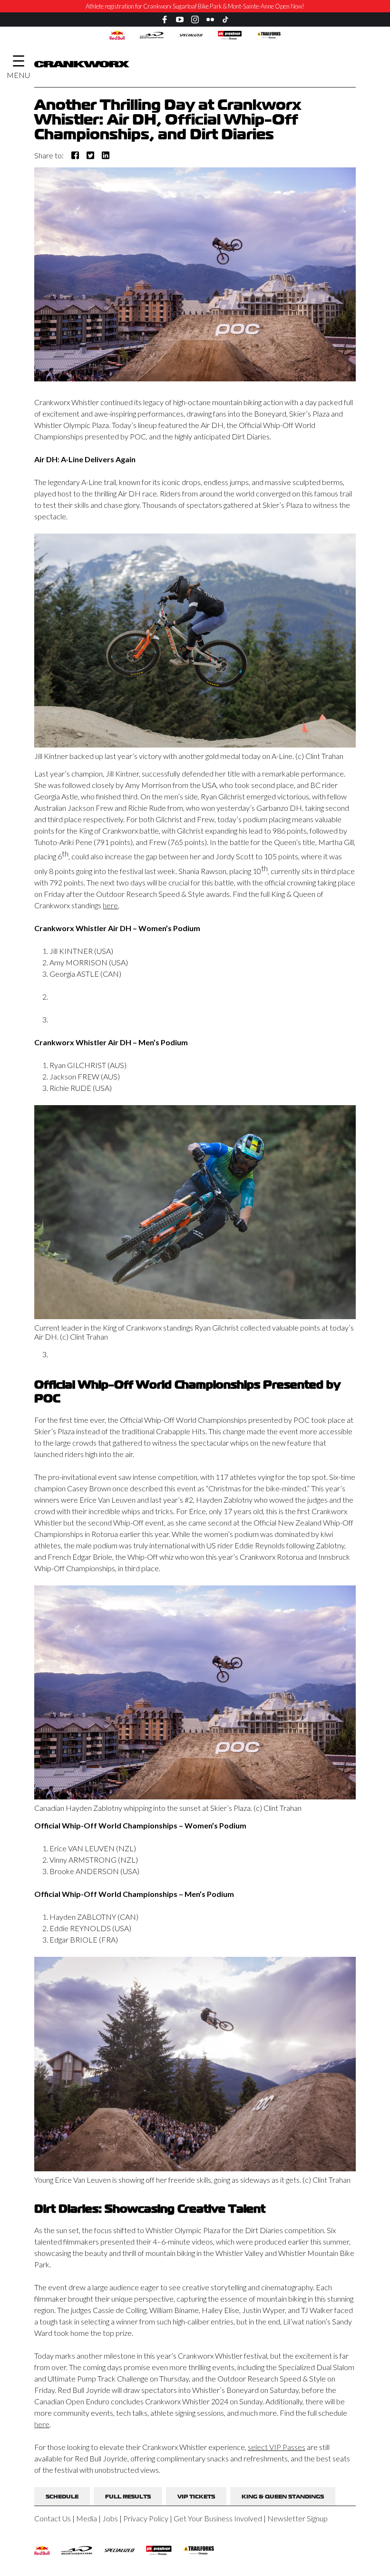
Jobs (110, 2518)
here (110, 905)
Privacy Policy (146, 2518)
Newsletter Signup (297, 2518)
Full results (128, 2497)
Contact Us (53, 2518)
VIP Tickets (196, 2497)
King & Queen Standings (283, 2497)
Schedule (62, 2497)
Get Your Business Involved (218, 2518)
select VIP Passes (277, 2447)
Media (87, 2518)
